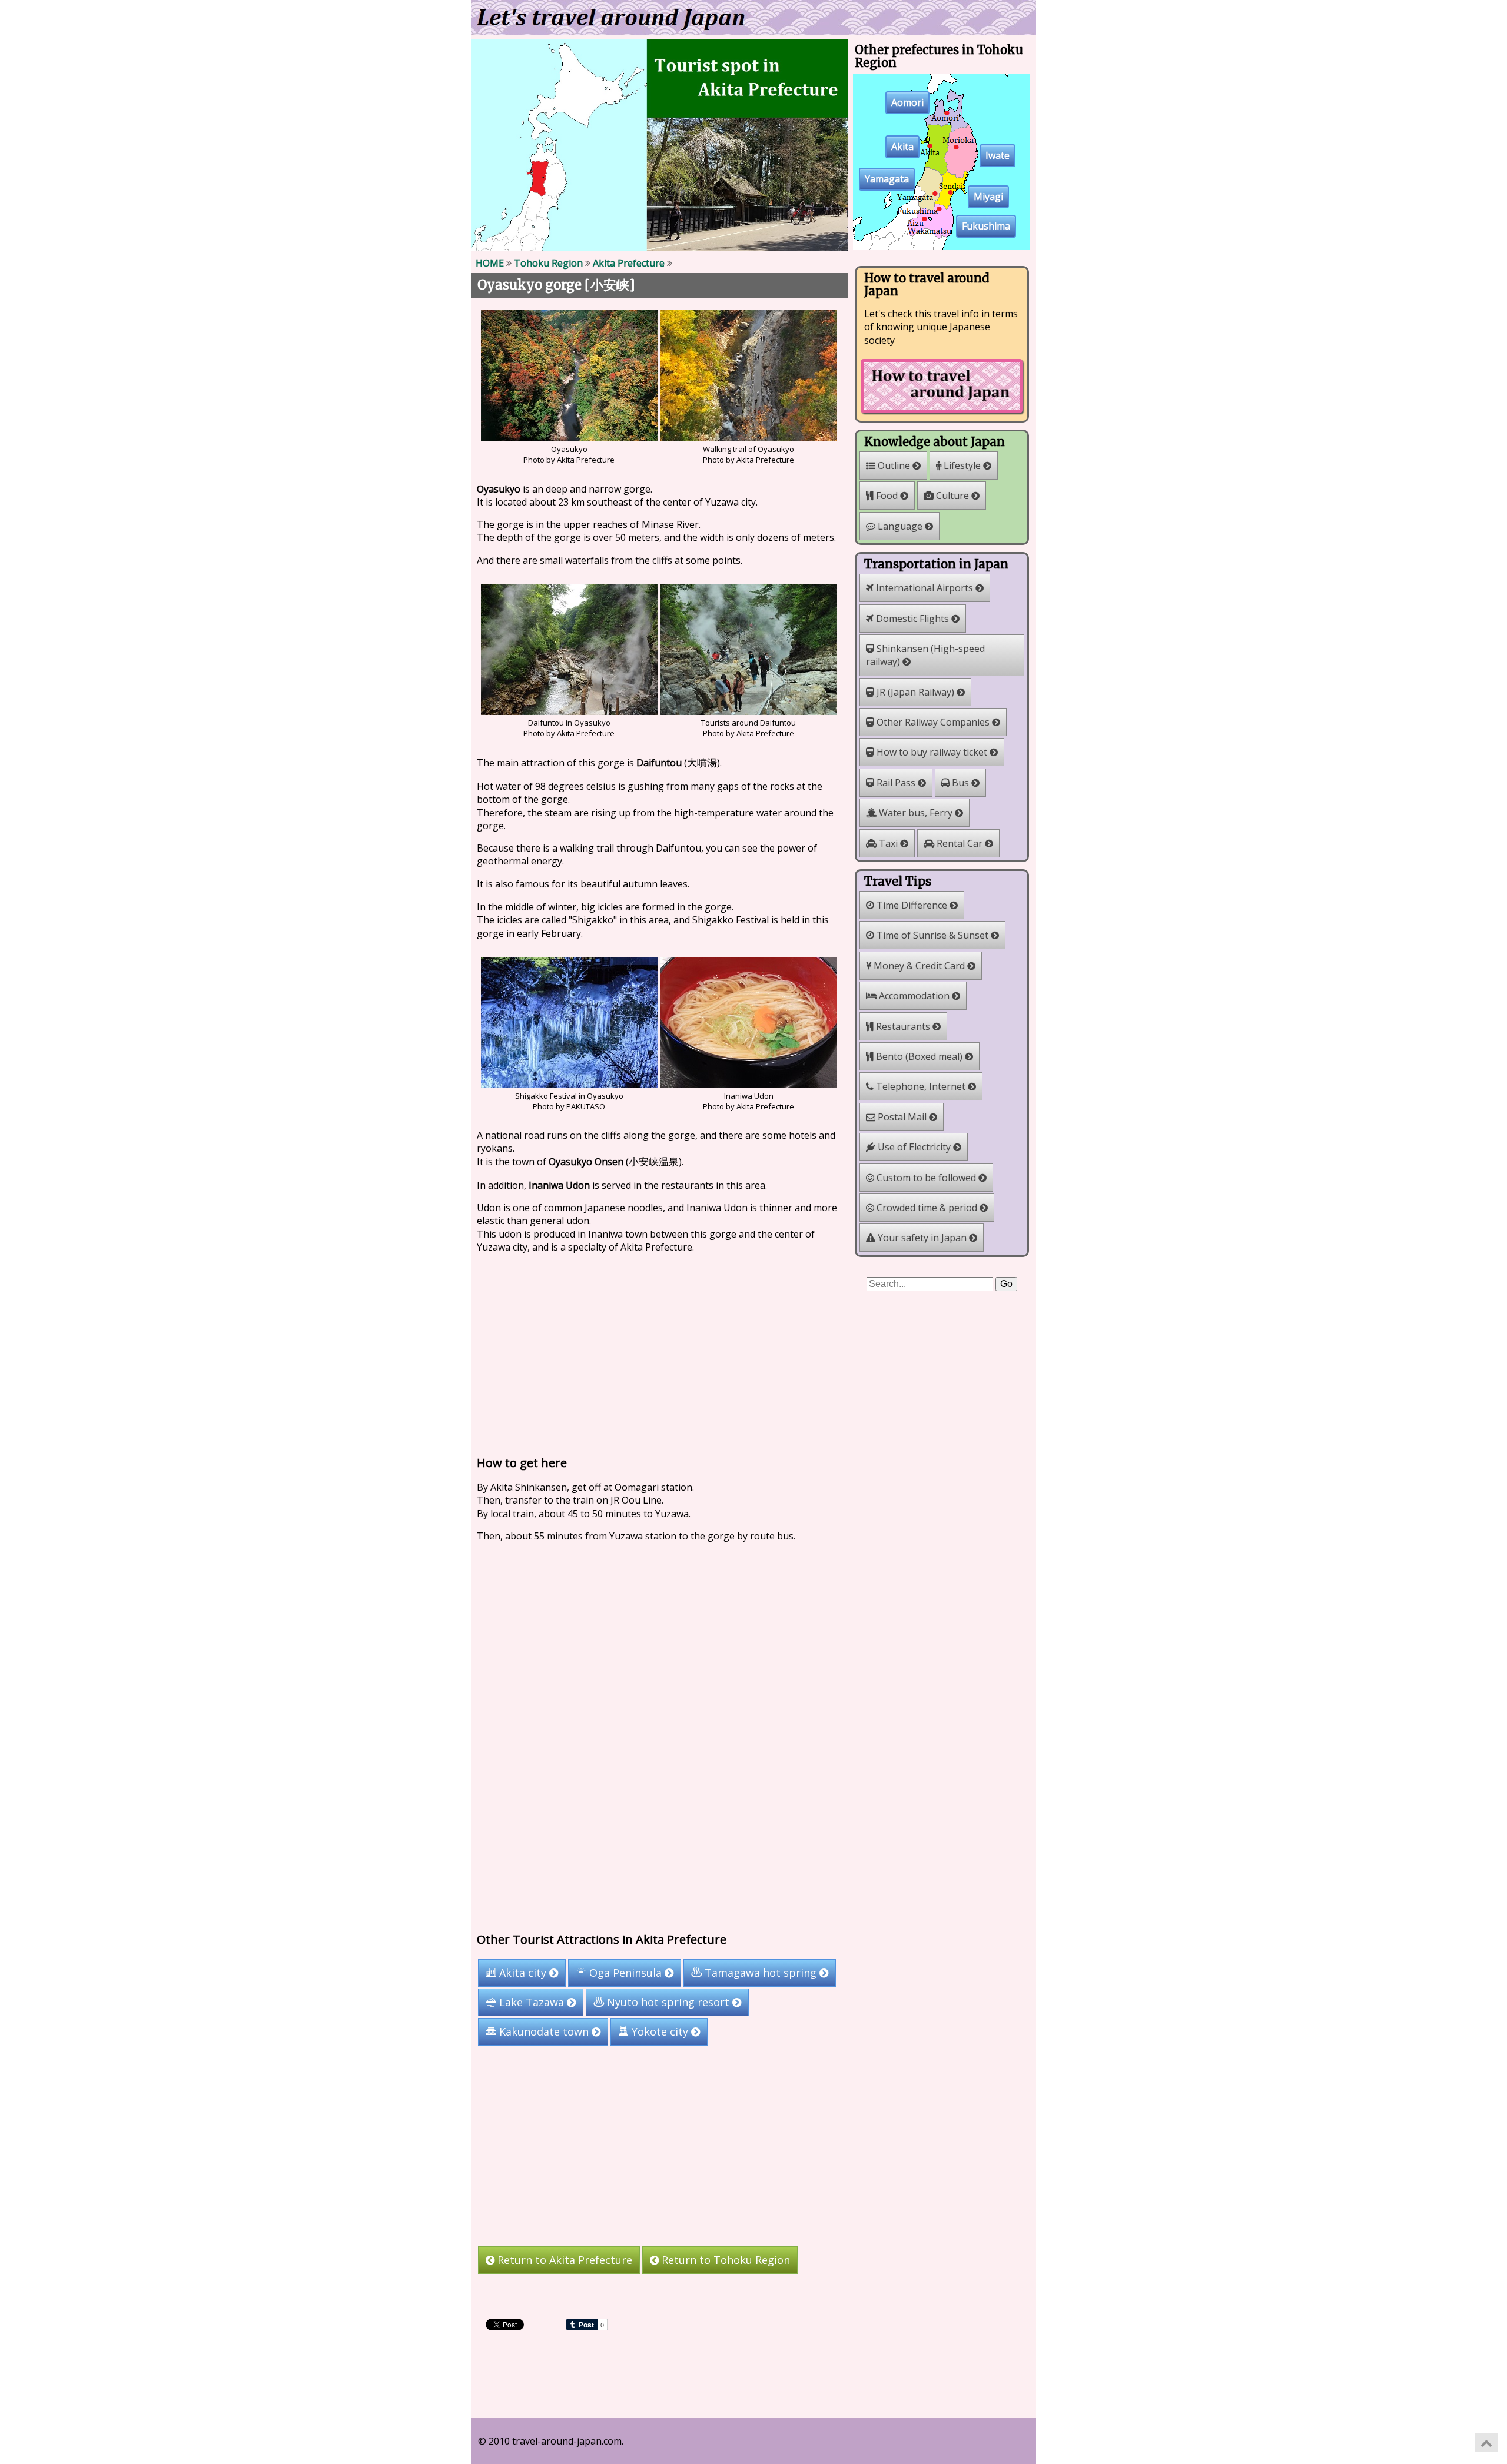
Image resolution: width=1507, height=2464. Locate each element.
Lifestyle (962, 465)
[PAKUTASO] (569, 1085)
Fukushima (986, 227)
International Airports (925, 588)
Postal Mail (902, 1117)
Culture (952, 496)
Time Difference (912, 905)
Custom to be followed (926, 1178)
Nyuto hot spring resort (668, 2003)
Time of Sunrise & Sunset (932, 935)
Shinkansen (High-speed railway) (925, 655)
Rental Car (960, 843)
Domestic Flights (912, 619)
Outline (894, 465)
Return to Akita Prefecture (563, 2260)
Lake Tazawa (532, 2003)
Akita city (523, 1973)
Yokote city (660, 2032)
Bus (960, 783)
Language (900, 526)
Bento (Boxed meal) (919, 1056)
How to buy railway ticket (932, 752)
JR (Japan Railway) (915, 692)
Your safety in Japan (922, 1238)
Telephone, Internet (921, 1086)
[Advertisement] (659, 1352)
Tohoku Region (548, 263)
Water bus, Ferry (916, 813)
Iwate (998, 156)
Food (887, 496)
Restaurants (903, 1026)
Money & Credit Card (919, 966)
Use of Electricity (914, 1147)
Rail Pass (896, 783)
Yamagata (887, 179)
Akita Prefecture (629, 263)
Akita (902, 147)
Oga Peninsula (625, 1973)
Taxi (888, 843)
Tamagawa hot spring (761, 1973)
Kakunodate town (544, 2032)
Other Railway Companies (933, 722)
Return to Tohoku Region (724, 2260)
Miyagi (988, 197)
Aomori (907, 103)
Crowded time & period (927, 1208)
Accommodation (914, 996)
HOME (490, 263)
